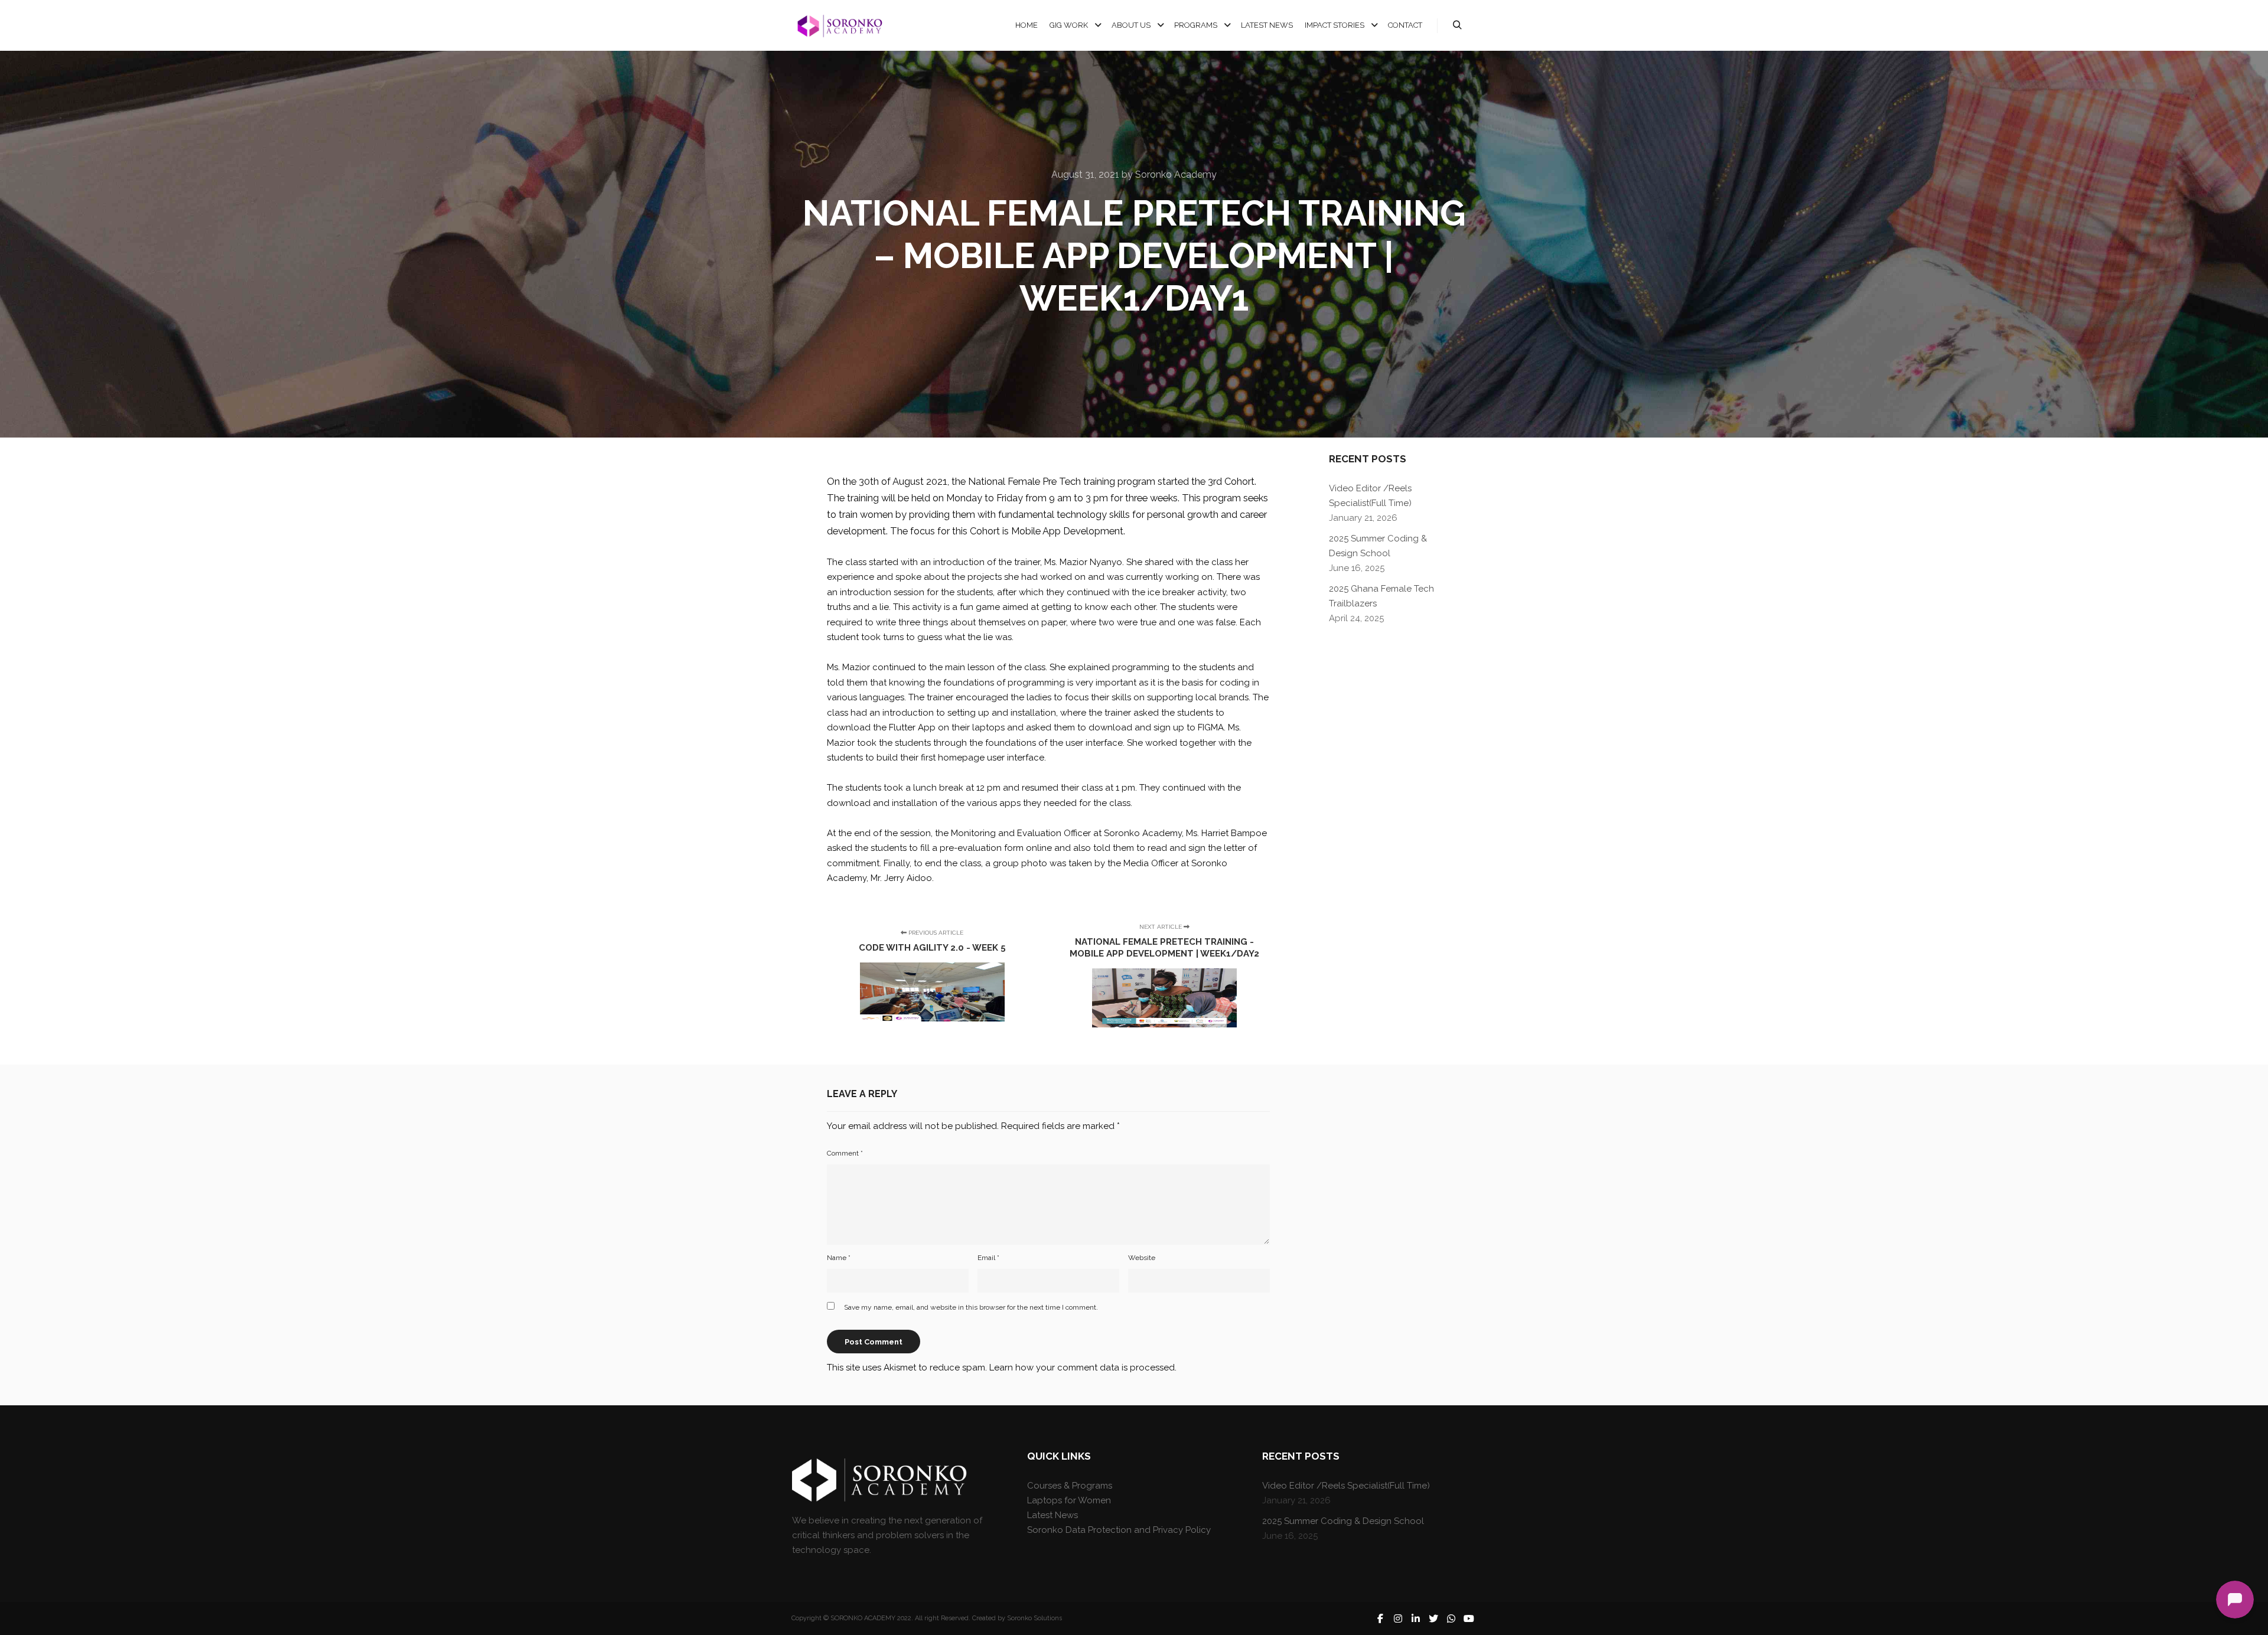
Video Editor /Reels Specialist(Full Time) (1346, 1486)
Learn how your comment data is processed (1082, 1368)
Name (839, 1258)
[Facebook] (1380, 1618)
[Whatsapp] (1451, 1618)
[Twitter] (1433, 1618)
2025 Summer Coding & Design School (1343, 1521)
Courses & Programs (1070, 1486)
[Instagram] (1398, 1618)
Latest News (1052, 1515)
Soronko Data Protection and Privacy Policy (1119, 1530)
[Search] (1457, 25)
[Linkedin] (1416, 1618)
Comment (845, 1153)
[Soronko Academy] (839, 26)
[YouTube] (1469, 1618)
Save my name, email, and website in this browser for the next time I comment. (971, 1307)
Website (1142, 1258)
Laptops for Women (1069, 1500)
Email (988, 1258)
